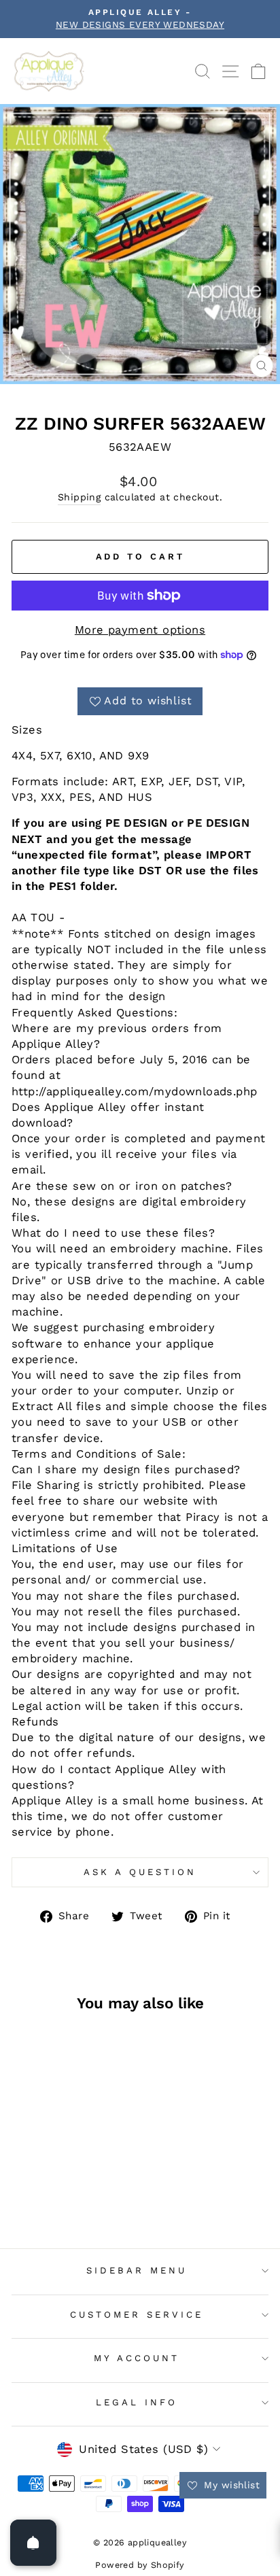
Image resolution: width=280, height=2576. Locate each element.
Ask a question (140, 1872)
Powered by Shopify (140, 2565)
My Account (137, 2358)
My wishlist (230, 2485)
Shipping (79, 497)
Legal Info (137, 2402)
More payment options (140, 630)
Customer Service (137, 2315)
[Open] (33, 2543)
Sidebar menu (137, 2270)
